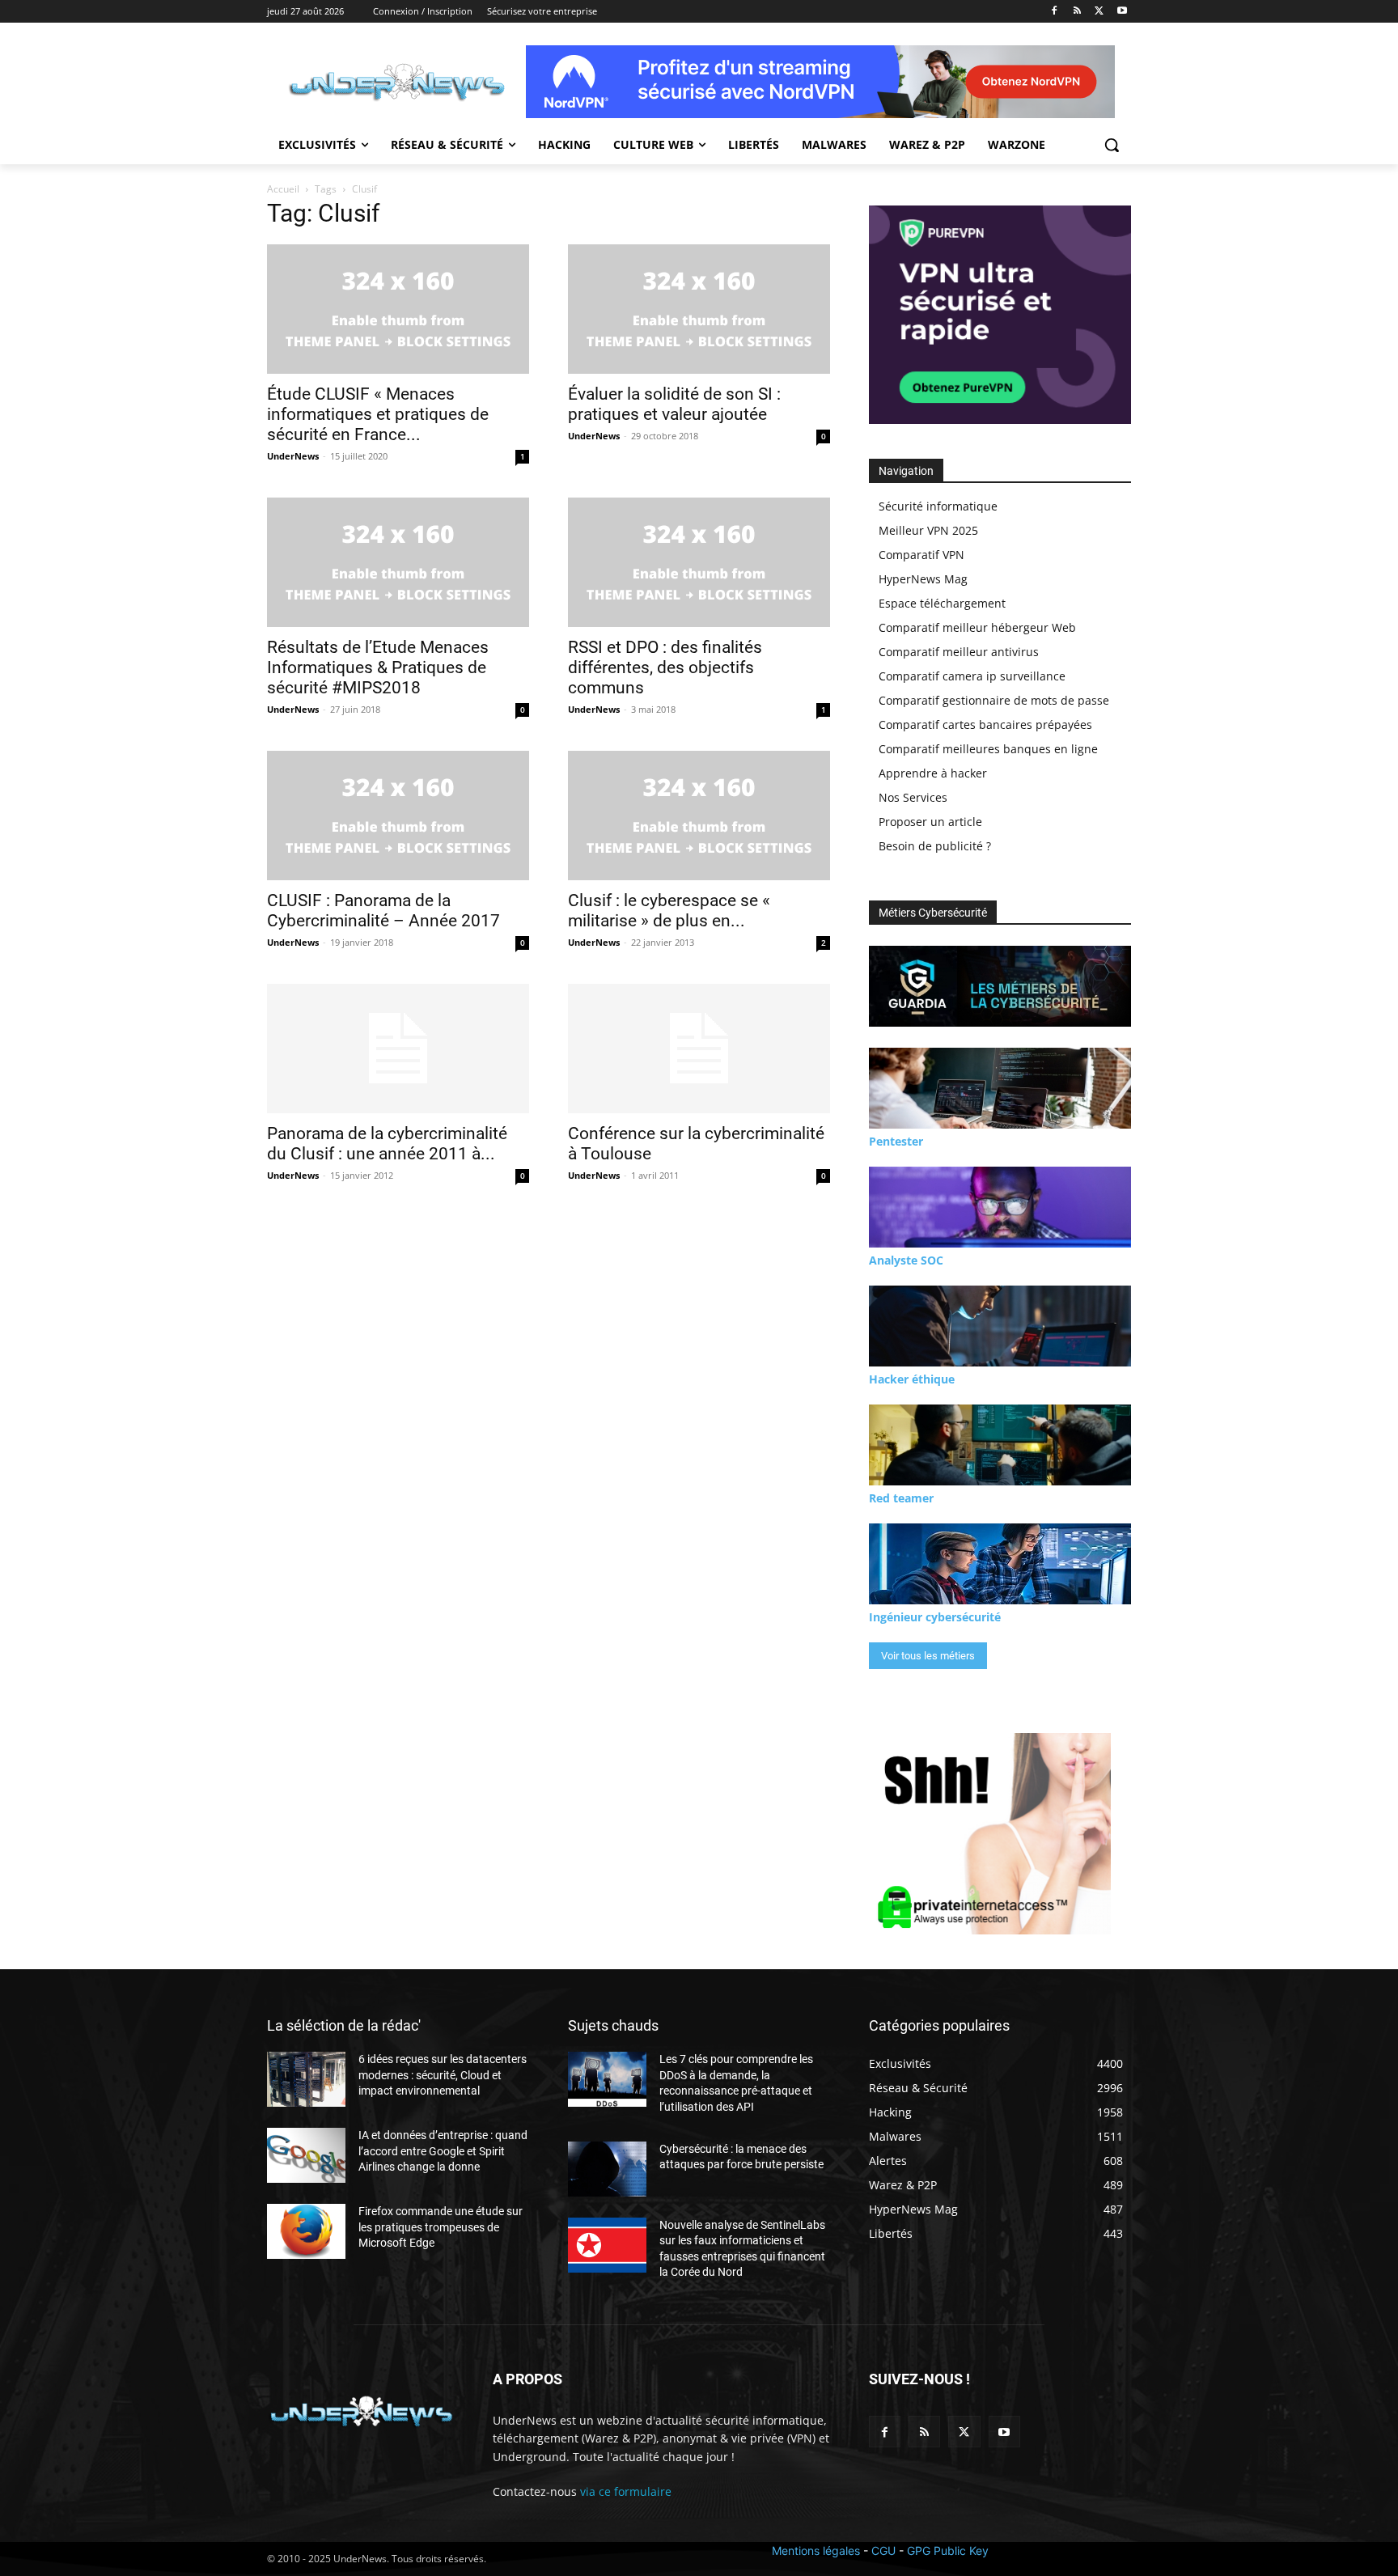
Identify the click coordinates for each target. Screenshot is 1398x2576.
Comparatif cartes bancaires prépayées (985, 724)
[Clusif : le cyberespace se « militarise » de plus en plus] (699, 816)
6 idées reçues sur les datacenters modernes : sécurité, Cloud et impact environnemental (443, 2075)
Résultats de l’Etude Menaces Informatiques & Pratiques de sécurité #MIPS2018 (378, 667)
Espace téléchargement (942, 603)
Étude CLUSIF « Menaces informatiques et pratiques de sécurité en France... (378, 414)
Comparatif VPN (921, 555)
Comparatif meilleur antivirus (959, 652)
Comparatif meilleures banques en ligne (988, 749)
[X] (1099, 12)
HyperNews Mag (923, 579)
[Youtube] (1122, 12)
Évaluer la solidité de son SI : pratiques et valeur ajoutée (674, 404)
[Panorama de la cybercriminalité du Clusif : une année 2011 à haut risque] (398, 1049)
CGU (883, 2551)
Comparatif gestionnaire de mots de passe (994, 700)
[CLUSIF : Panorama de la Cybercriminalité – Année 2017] (398, 816)
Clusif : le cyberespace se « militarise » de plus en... (669, 911)
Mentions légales (816, 2551)
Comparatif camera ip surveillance (972, 676)
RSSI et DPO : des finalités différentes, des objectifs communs (665, 667)
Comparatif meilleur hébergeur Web (977, 627)
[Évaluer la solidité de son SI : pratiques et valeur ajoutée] (699, 309)
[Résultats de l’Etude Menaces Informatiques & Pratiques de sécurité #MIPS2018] (398, 562)
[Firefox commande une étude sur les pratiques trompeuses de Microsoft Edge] (306, 2231)
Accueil (283, 189)
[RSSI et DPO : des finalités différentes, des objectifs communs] (699, 562)
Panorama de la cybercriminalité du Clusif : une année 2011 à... (387, 1144)
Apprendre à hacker (933, 773)
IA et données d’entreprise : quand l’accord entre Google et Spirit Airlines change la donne (443, 2151)
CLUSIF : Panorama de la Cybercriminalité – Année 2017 (383, 911)
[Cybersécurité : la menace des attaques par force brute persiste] (607, 2169)
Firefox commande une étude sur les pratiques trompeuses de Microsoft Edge (441, 2227)
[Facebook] (1055, 12)
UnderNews (293, 456)
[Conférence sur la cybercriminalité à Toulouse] (699, 1049)
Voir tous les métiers (928, 1656)
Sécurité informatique (938, 506)
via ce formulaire (626, 2491)
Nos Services (913, 797)
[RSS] (1077, 12)
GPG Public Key (948, 2551)
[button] (1112, 145)
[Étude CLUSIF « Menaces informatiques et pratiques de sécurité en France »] (398, 309)
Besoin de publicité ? (935, 846)
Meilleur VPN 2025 (928, 530)
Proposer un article (930, 822)
